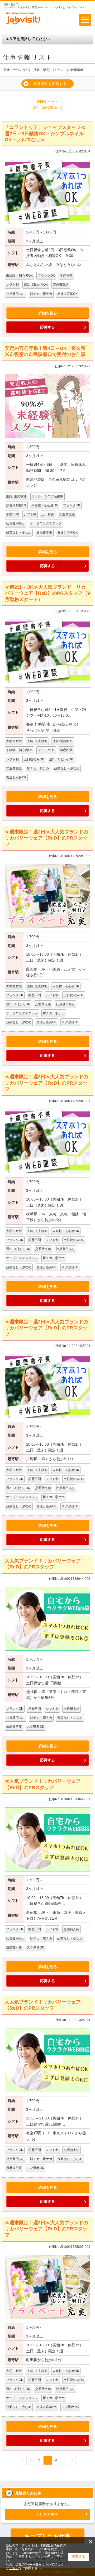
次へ (72, 2460)
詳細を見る (48, 313)
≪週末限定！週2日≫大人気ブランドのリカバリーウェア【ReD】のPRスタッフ (46, 838)
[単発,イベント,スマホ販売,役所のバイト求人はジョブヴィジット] (23, 24)
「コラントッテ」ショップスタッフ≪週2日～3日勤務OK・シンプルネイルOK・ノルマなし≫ (45, 134)
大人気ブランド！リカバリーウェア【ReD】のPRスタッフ (43, 1564)
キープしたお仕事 (48, 2536)
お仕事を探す (47, 2514)
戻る (23, 2460)
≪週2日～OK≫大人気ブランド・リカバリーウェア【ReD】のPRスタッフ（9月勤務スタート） (47, 593)
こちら (14, 2568)
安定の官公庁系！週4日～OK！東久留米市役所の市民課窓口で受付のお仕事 (45, 351)
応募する (47, 327)
